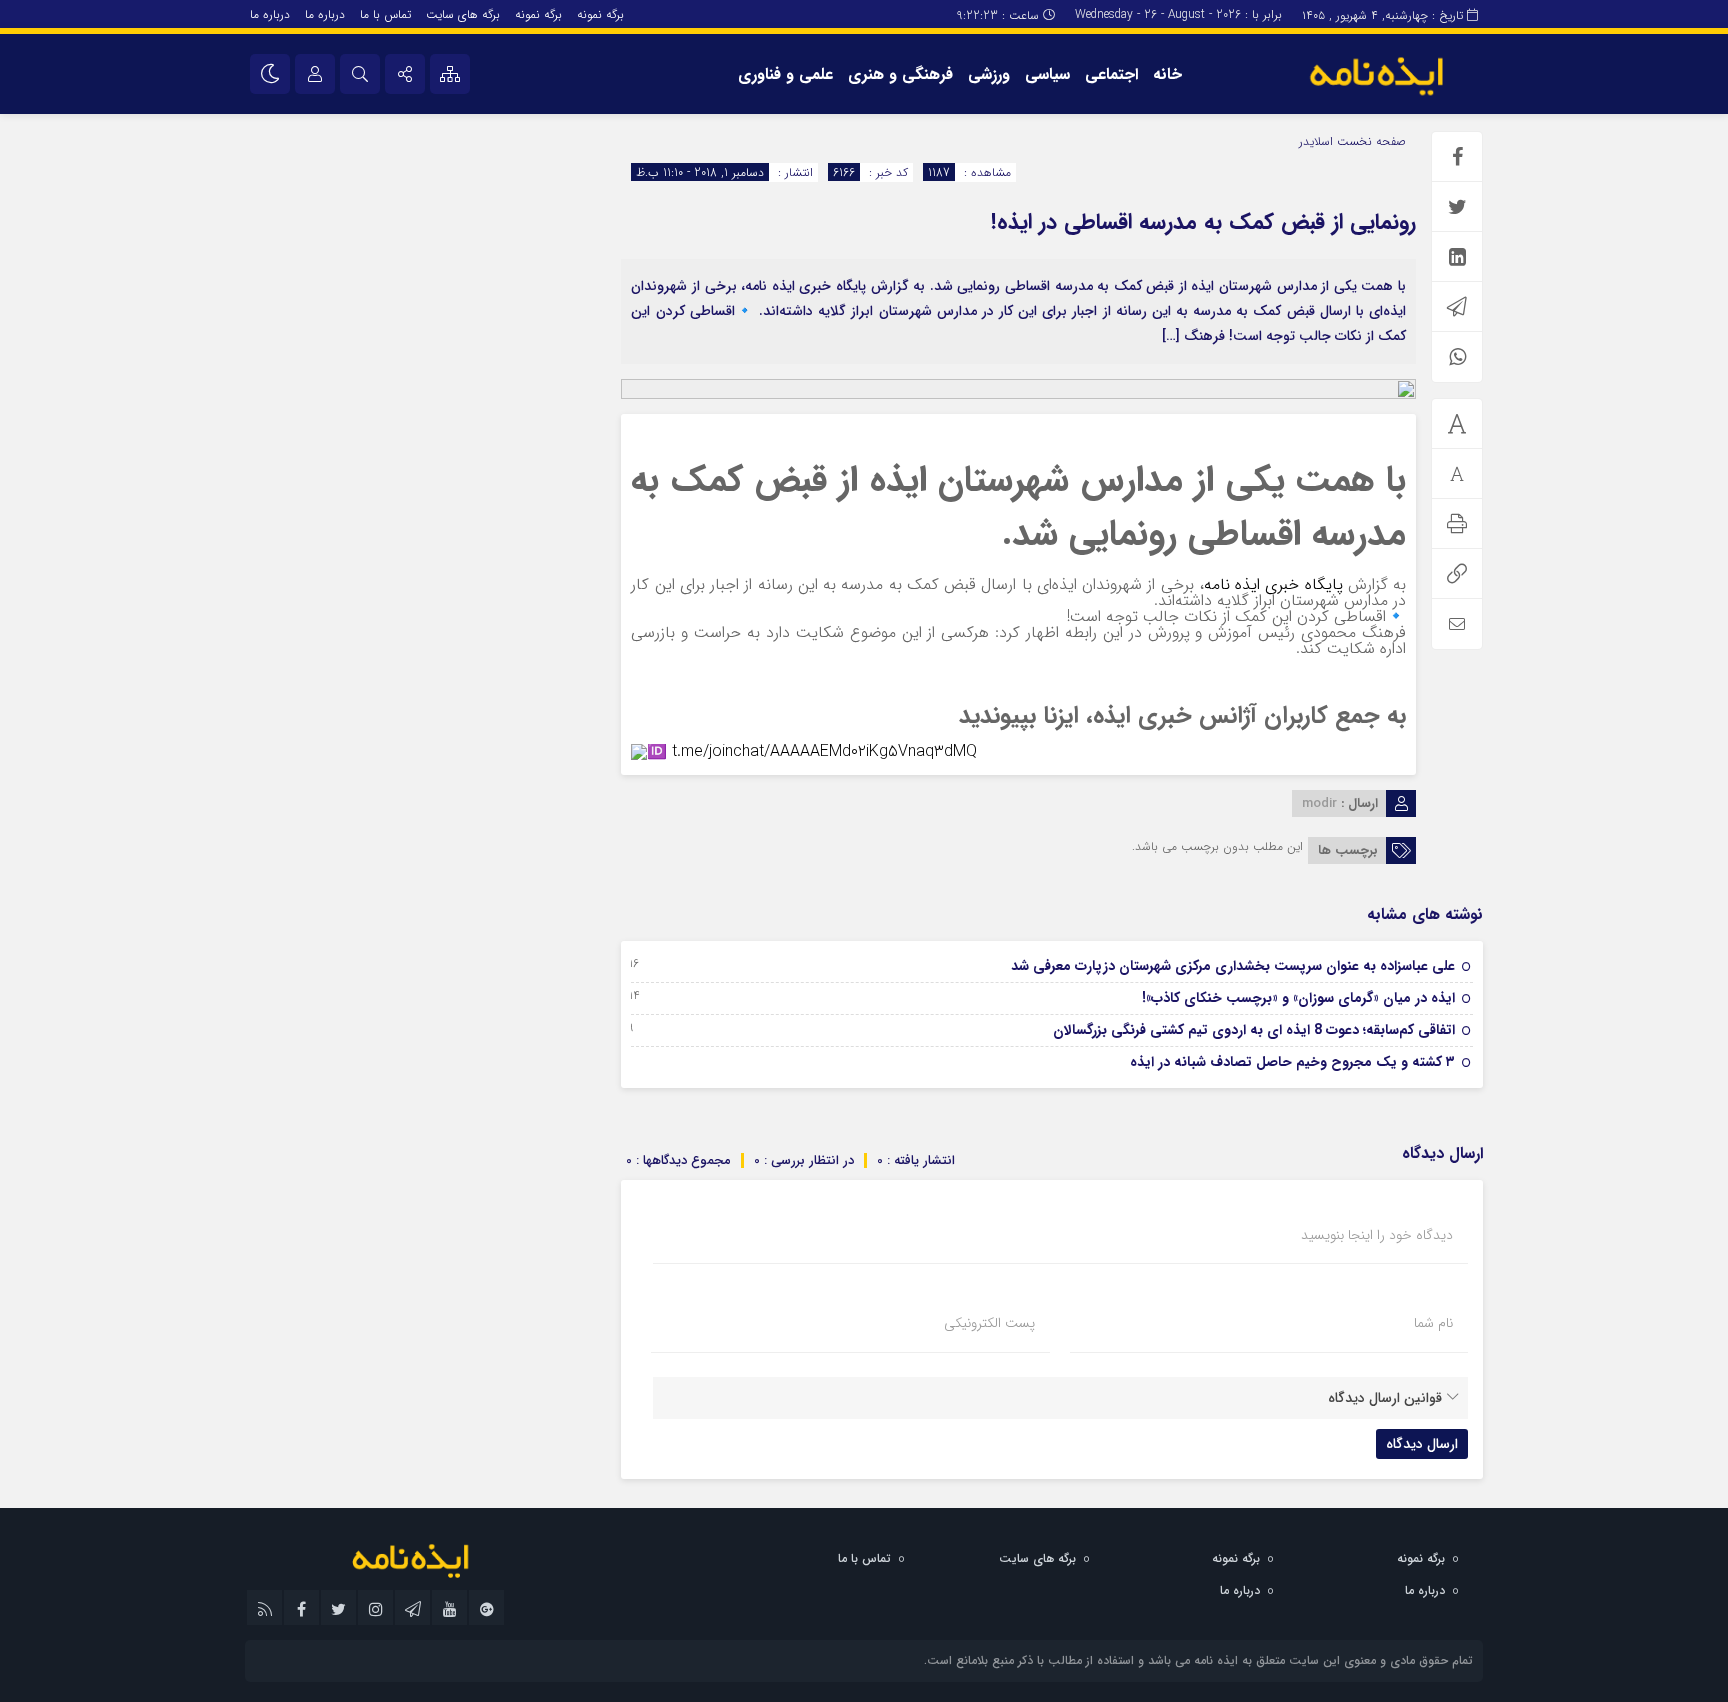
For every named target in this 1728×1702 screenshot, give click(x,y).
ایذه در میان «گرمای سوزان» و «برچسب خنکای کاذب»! (1298, 998)
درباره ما (325, 14)
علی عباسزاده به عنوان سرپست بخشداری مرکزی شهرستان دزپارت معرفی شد (1233, 966)
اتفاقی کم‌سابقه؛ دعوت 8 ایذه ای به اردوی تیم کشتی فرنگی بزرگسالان (1254, 1030)
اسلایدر (1316, 141)
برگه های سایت (463, 14)
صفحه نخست (1369, 141)
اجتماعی (1111, 74)
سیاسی (1047, 74)
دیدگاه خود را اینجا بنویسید (1377, 1235)
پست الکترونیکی (989, 1323)
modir (1319, 803)
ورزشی (989, 74)
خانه (1167, 74)
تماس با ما (385, 14)
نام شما (1433, 1323)
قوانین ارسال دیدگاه (1385, 1398)
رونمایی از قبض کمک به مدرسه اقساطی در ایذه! (1203, 222)
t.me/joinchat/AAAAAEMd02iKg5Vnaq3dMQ (824, 751)
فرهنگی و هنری (900, 74)
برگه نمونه (600, 14)
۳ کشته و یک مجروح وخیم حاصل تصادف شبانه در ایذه (1292, 1062)
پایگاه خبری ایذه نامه (1273, 584)
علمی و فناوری (785, 74)
